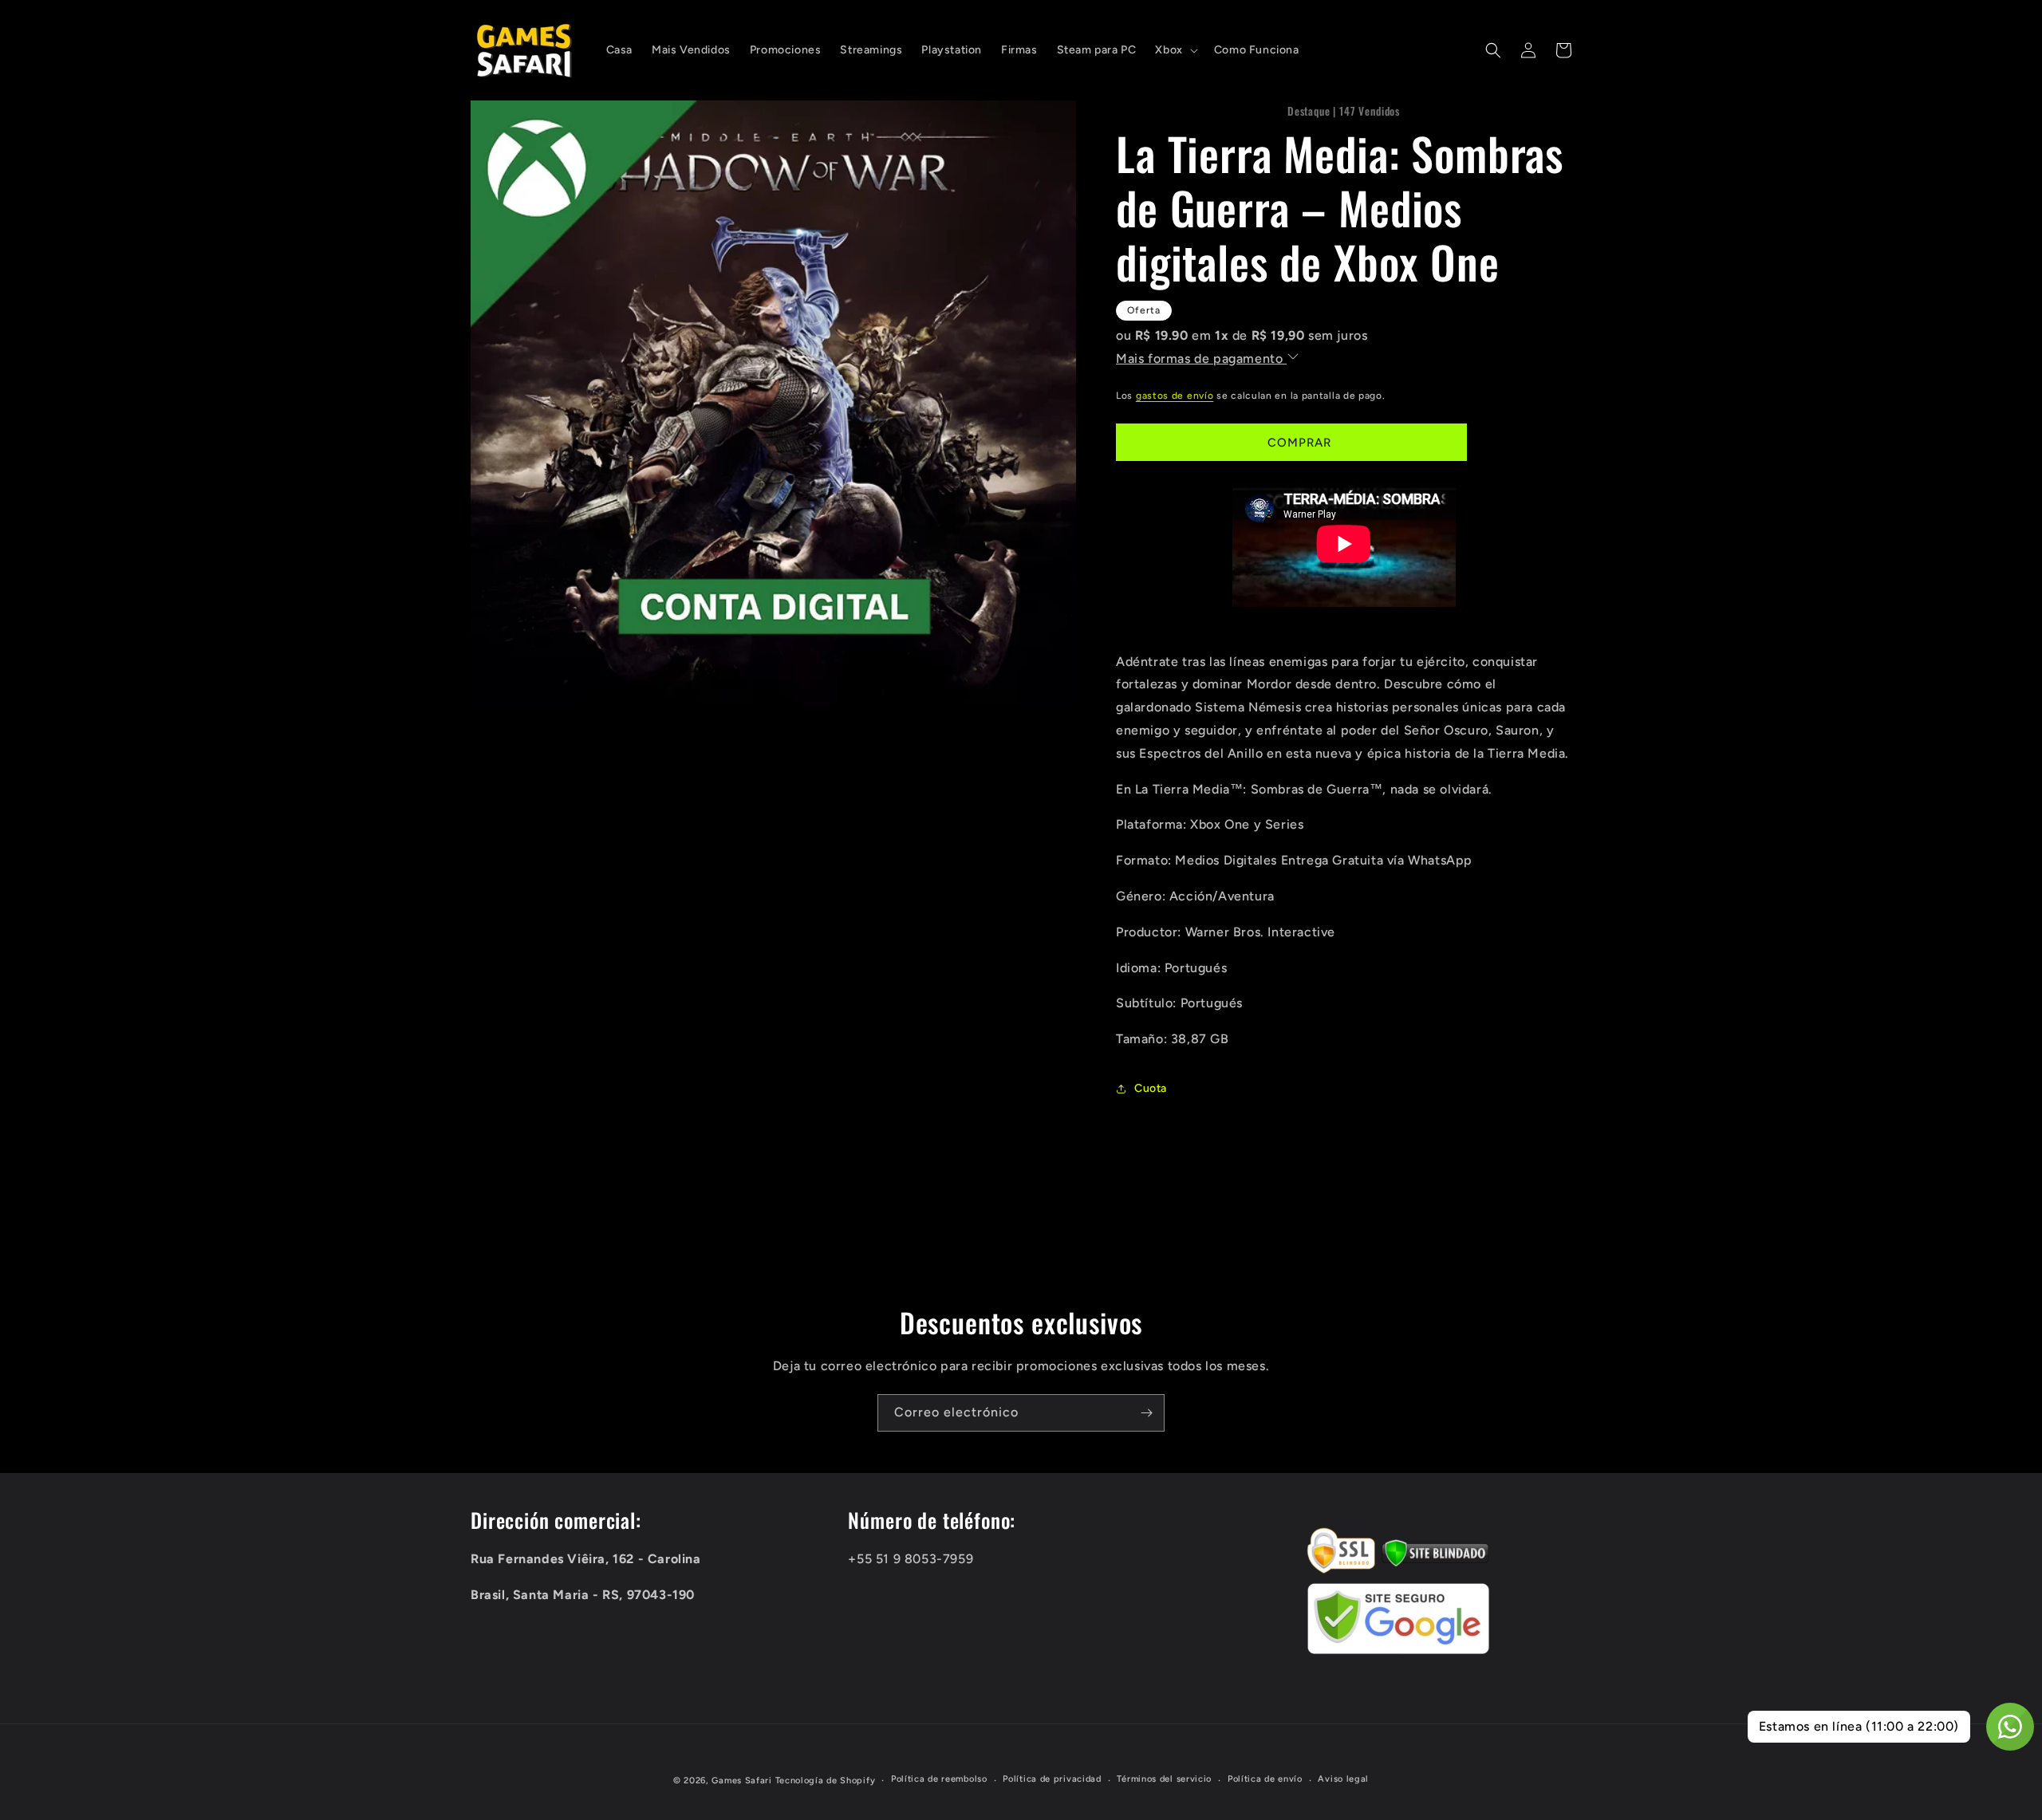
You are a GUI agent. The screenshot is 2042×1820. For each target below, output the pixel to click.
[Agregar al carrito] (1291, 442)
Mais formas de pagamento (1201, 358)
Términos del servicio (1164, 1779)
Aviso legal (1343, 1779)
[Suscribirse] (1146, 1413)
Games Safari (741, 1781)
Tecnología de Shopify (826, 1781)
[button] (1175, 50)
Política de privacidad (1052, 1779)
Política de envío (1265, 1779)
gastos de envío (1175, 396)
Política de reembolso (939, 1779)
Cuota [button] (1151, 1088)
